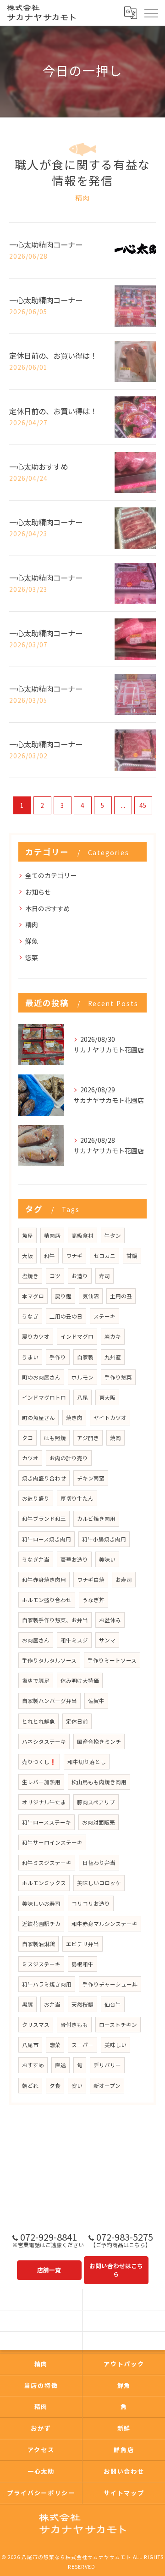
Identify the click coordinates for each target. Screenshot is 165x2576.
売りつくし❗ (39, 1762)
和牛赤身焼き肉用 (44, 1580)
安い (77, 2086)
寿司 (104, 1276)
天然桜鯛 (82, 2004)
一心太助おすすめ (38, 467)
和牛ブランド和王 (44, 1519)
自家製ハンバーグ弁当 (49, 1701)
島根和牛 (82, 1964)
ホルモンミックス (44, 1883)
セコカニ (104, 1256)
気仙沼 (91, 1296)
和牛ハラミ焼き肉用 (47, 1984)
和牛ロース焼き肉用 (47, 1539)
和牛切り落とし (87, 1762)
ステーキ (104, 1316)
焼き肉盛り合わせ (44, 1478)
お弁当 (52, 2004)
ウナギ (74, 1256)
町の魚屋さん (38, 1418)
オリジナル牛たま (44, 1802)
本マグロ (33, 1296)
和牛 (49, 1256)
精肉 (32, 924)
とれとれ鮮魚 (38, 1721)
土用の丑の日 (66, 1316)
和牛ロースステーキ (47, 1822)
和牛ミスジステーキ (47, 1863)
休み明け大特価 (80, 1680)
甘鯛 (132, 1256)
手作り (58, 1357)
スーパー (82, 2045)
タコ (27, 1438)
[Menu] (151, 13)
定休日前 (77, 1721)
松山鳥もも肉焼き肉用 (99, 1782)
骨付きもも (74, 2025)
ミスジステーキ (41, 1964)
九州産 (113, 1357)
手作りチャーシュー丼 (110, 1984)
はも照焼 (55, 1438)
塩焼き (30, 1276)
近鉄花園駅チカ (41, 1924)
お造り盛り (36, 1498)
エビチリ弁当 (82, 1944)
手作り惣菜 (118, 1377)
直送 (60, 2065)
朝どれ (30, 2086)
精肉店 (52, 1235)
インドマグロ (77, 1336)
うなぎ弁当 (36, 1559)
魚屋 (27, 1235)
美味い (107, 1559)
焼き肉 (74, 1418)
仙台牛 (113, 2004)
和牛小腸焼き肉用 (104, 1539)
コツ (55, 1276)
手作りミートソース (112, 1660)
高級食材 (82, 1235)
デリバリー (107, 2065)
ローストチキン (118, 2025)
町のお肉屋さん (41, 1377)
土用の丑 (121, 1296)
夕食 (55, 2086)
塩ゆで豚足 (36, 1680)
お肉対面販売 (99, 1822)
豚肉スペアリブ (96, 1802)
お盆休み (110, 1620)
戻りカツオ (36, 1336)
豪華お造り (74, 1559)
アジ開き (88, 1438)
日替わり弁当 (99, 1863)
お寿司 (124, 1580)
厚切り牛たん (77, 1498)
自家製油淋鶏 (38, 1944)
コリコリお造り (91, 1903)
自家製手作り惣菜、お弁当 (55, 1620)
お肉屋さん (36, 1640)
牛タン (113, 1235)
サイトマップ (124, 2493)
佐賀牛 (96, 1701)
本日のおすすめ (48, 908)
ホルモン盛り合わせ (47, 1600)
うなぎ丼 (93, 1600)
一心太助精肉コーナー (46, 245)
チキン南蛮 (91, 1478)
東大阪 (107, 1397)
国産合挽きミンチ (99, 1741)
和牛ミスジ (74, 1640)
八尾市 (30, 2045)
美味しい (115, 2045)
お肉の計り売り (69, 1458)
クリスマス (36, 2025)
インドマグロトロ (44, 1397)
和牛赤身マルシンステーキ (104, 1924)
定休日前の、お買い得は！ (53, 356)
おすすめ (33, 2065)
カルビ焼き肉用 (96, 1519)
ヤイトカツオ (110, 1418)
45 (143, 805)
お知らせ (38, 892)
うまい (30, 1357)
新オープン (107, 2086)
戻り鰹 (63, 1296)
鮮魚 (32, 941)
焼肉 (115, 1438)
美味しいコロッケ (99, 1883)
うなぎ (30, 1316)
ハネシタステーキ (44, 1741)
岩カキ (113, 1336)
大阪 (27, 1256)
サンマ (107, 1640)
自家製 (85, 1357)
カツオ (30, 1458)
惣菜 (32, 957)
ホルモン (82, 1377)
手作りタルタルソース (49, 1660)
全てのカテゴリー (51, 875)
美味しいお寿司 (41, 1903)
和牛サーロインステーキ (52, 1842)
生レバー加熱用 (41, 1782)
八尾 (82, 1397)
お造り (80, 1276)
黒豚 (27, 2004)
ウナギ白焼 (91, 1580)
